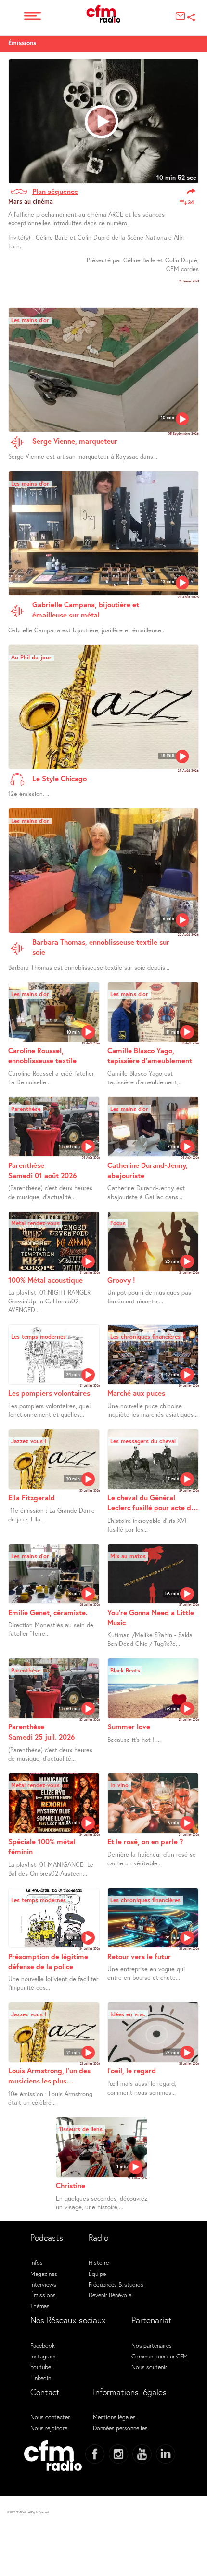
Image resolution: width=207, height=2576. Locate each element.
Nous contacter (50, 2417)
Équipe (97, 2274)
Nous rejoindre (49, 2428)
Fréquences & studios (116, 2284)
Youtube (41, 2367)
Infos (37, 2262)
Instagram (43, 2356)
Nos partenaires (152, 2345)
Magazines (44, 2274)
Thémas (40, 2306)
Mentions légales (114, 2417)
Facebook (43, 2345)
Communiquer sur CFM (160, 2356)
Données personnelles (120, 2428)
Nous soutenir (149, 2367)
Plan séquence (55, 191)
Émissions (22, 43)
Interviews (43, 2284)
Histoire (99, 2262)
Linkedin (41, 2378)
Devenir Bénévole (110, 2295)
